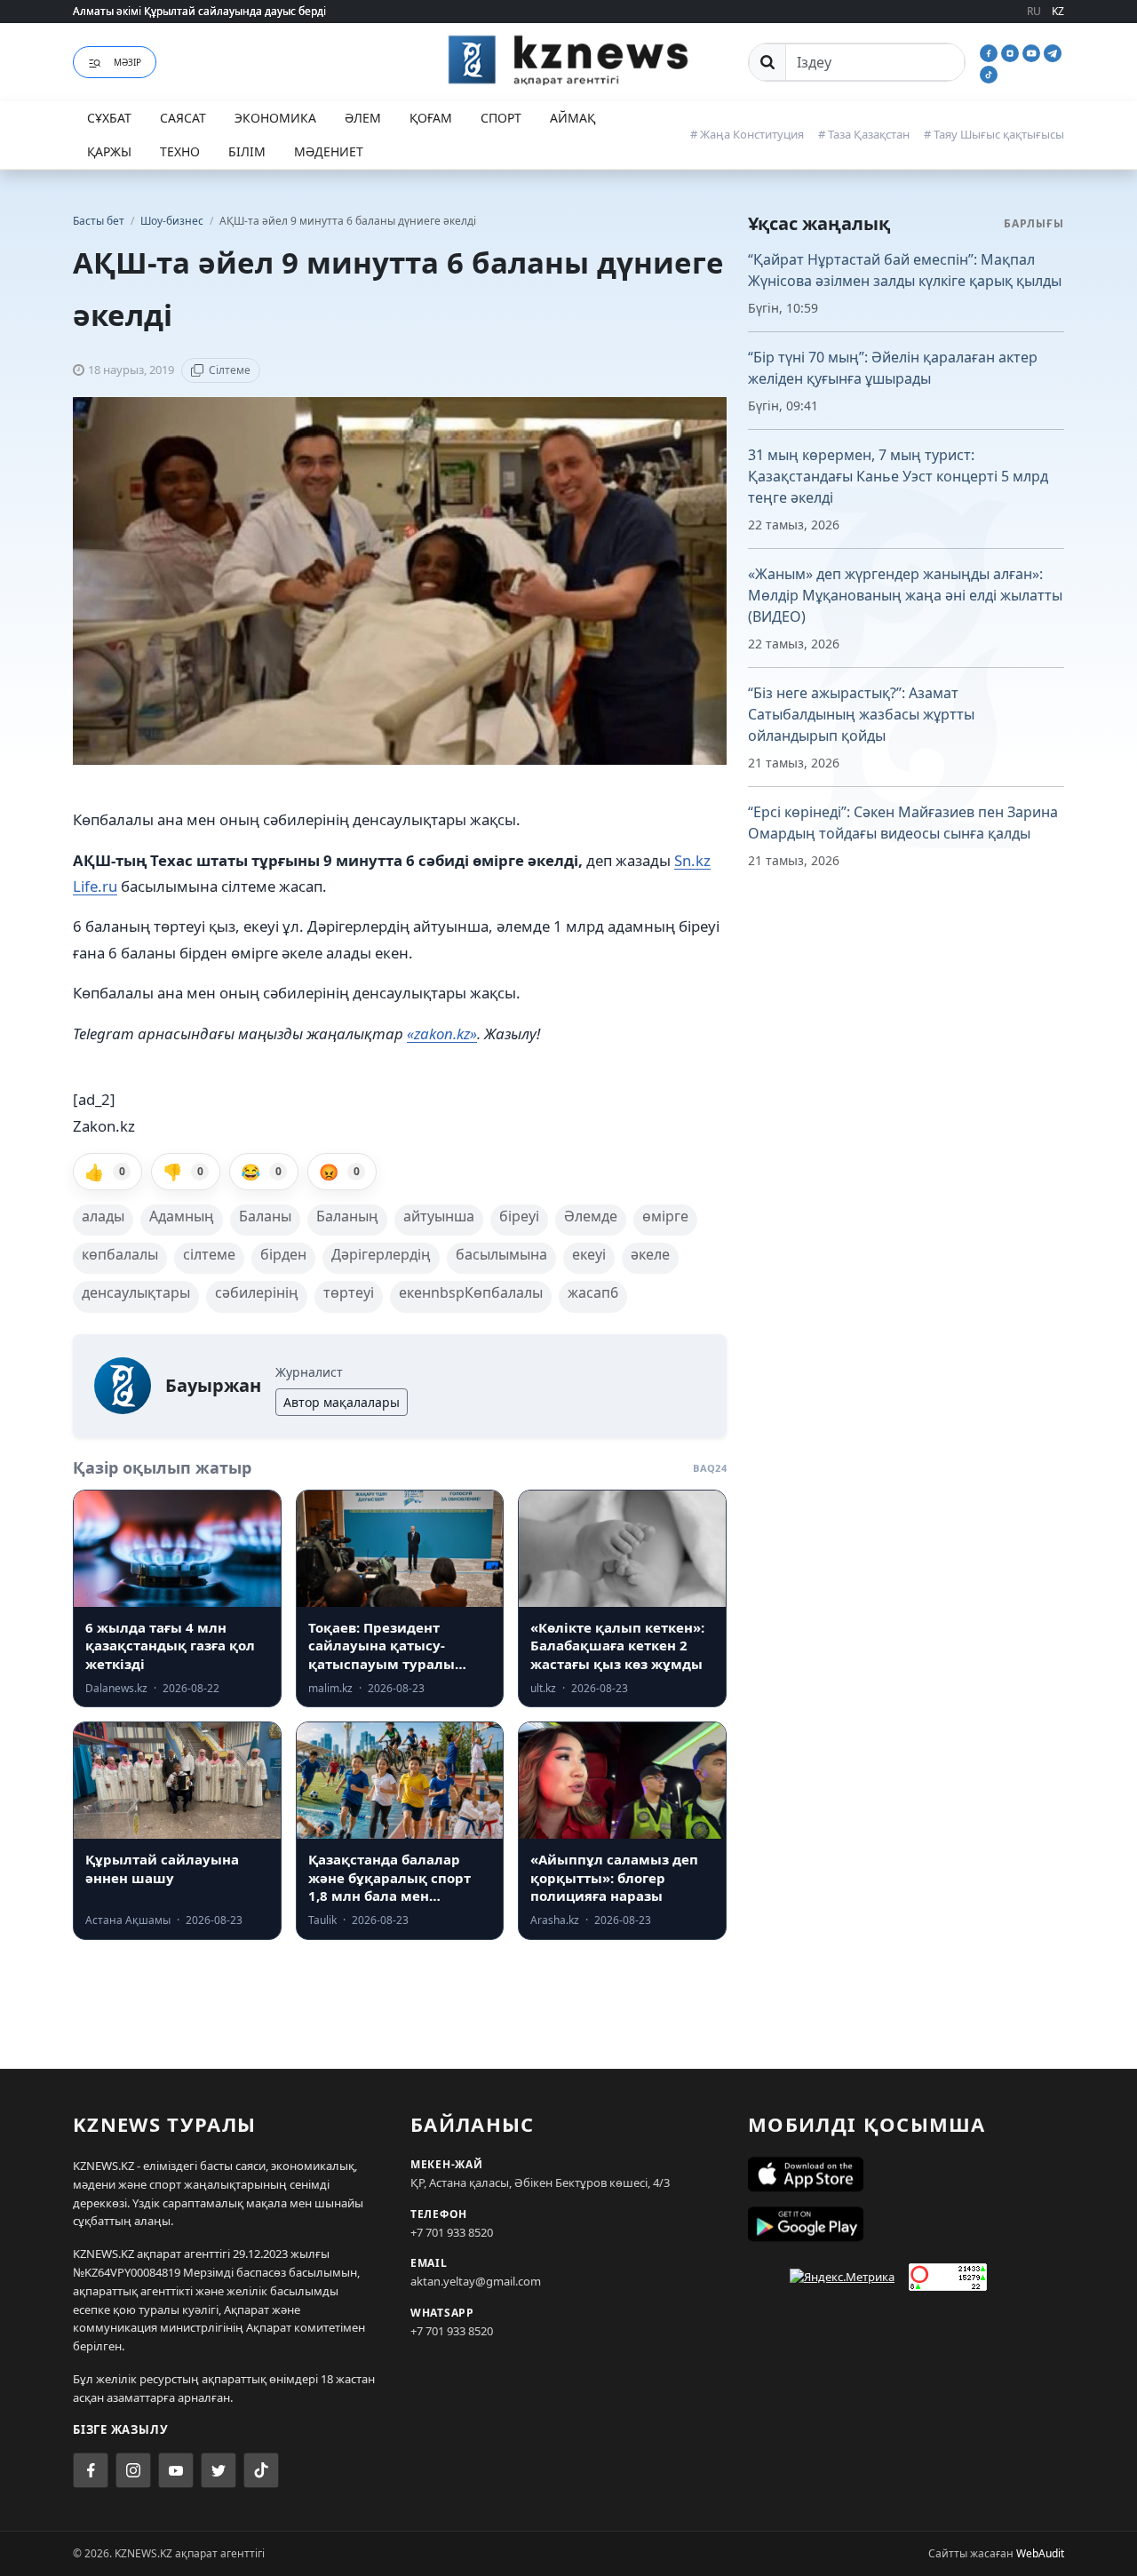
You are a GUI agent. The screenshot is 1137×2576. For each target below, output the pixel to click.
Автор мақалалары (342, 1402)
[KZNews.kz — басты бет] (568, 60)
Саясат (183, 118)
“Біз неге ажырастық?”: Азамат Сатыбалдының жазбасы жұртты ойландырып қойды (861, 714)
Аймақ (572, 118)
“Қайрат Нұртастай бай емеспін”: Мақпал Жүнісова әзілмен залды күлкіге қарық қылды (905, 270)
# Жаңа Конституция (747, 134)
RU (1034, 11)
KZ (1058, 11)
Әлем (363, 118)
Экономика (275, 118)
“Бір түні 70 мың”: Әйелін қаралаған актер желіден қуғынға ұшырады (893, 368)
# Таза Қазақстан (864, 134)
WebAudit (1040, 2553)
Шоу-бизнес (173, 221)
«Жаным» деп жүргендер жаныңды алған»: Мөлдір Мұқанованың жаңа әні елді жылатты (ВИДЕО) (905, 595)
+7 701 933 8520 (452, 2232)
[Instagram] (1012, 52)
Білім (247, 151)
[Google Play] (906, 2224)
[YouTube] (1033, 52)
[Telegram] (1053, 52)
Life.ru (95, 886)
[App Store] (906, 2174)
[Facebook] (990, 52)
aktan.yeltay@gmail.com (476, 2281)
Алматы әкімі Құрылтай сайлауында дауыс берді (199, 11)
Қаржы (109, 151)
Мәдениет (329, 151)
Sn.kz (692, 860)
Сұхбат (109, 118)
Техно (180, 151)
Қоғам (431, 118)
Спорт (501, 118)
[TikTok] (989, 73)
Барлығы (1034, 223)
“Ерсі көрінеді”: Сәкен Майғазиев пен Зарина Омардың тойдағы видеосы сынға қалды (903, 823)
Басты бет (99, 221)
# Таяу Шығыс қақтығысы (994, 134)
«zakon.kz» (442, 1034)
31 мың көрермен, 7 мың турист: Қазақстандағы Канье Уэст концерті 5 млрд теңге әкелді (898, 476)
